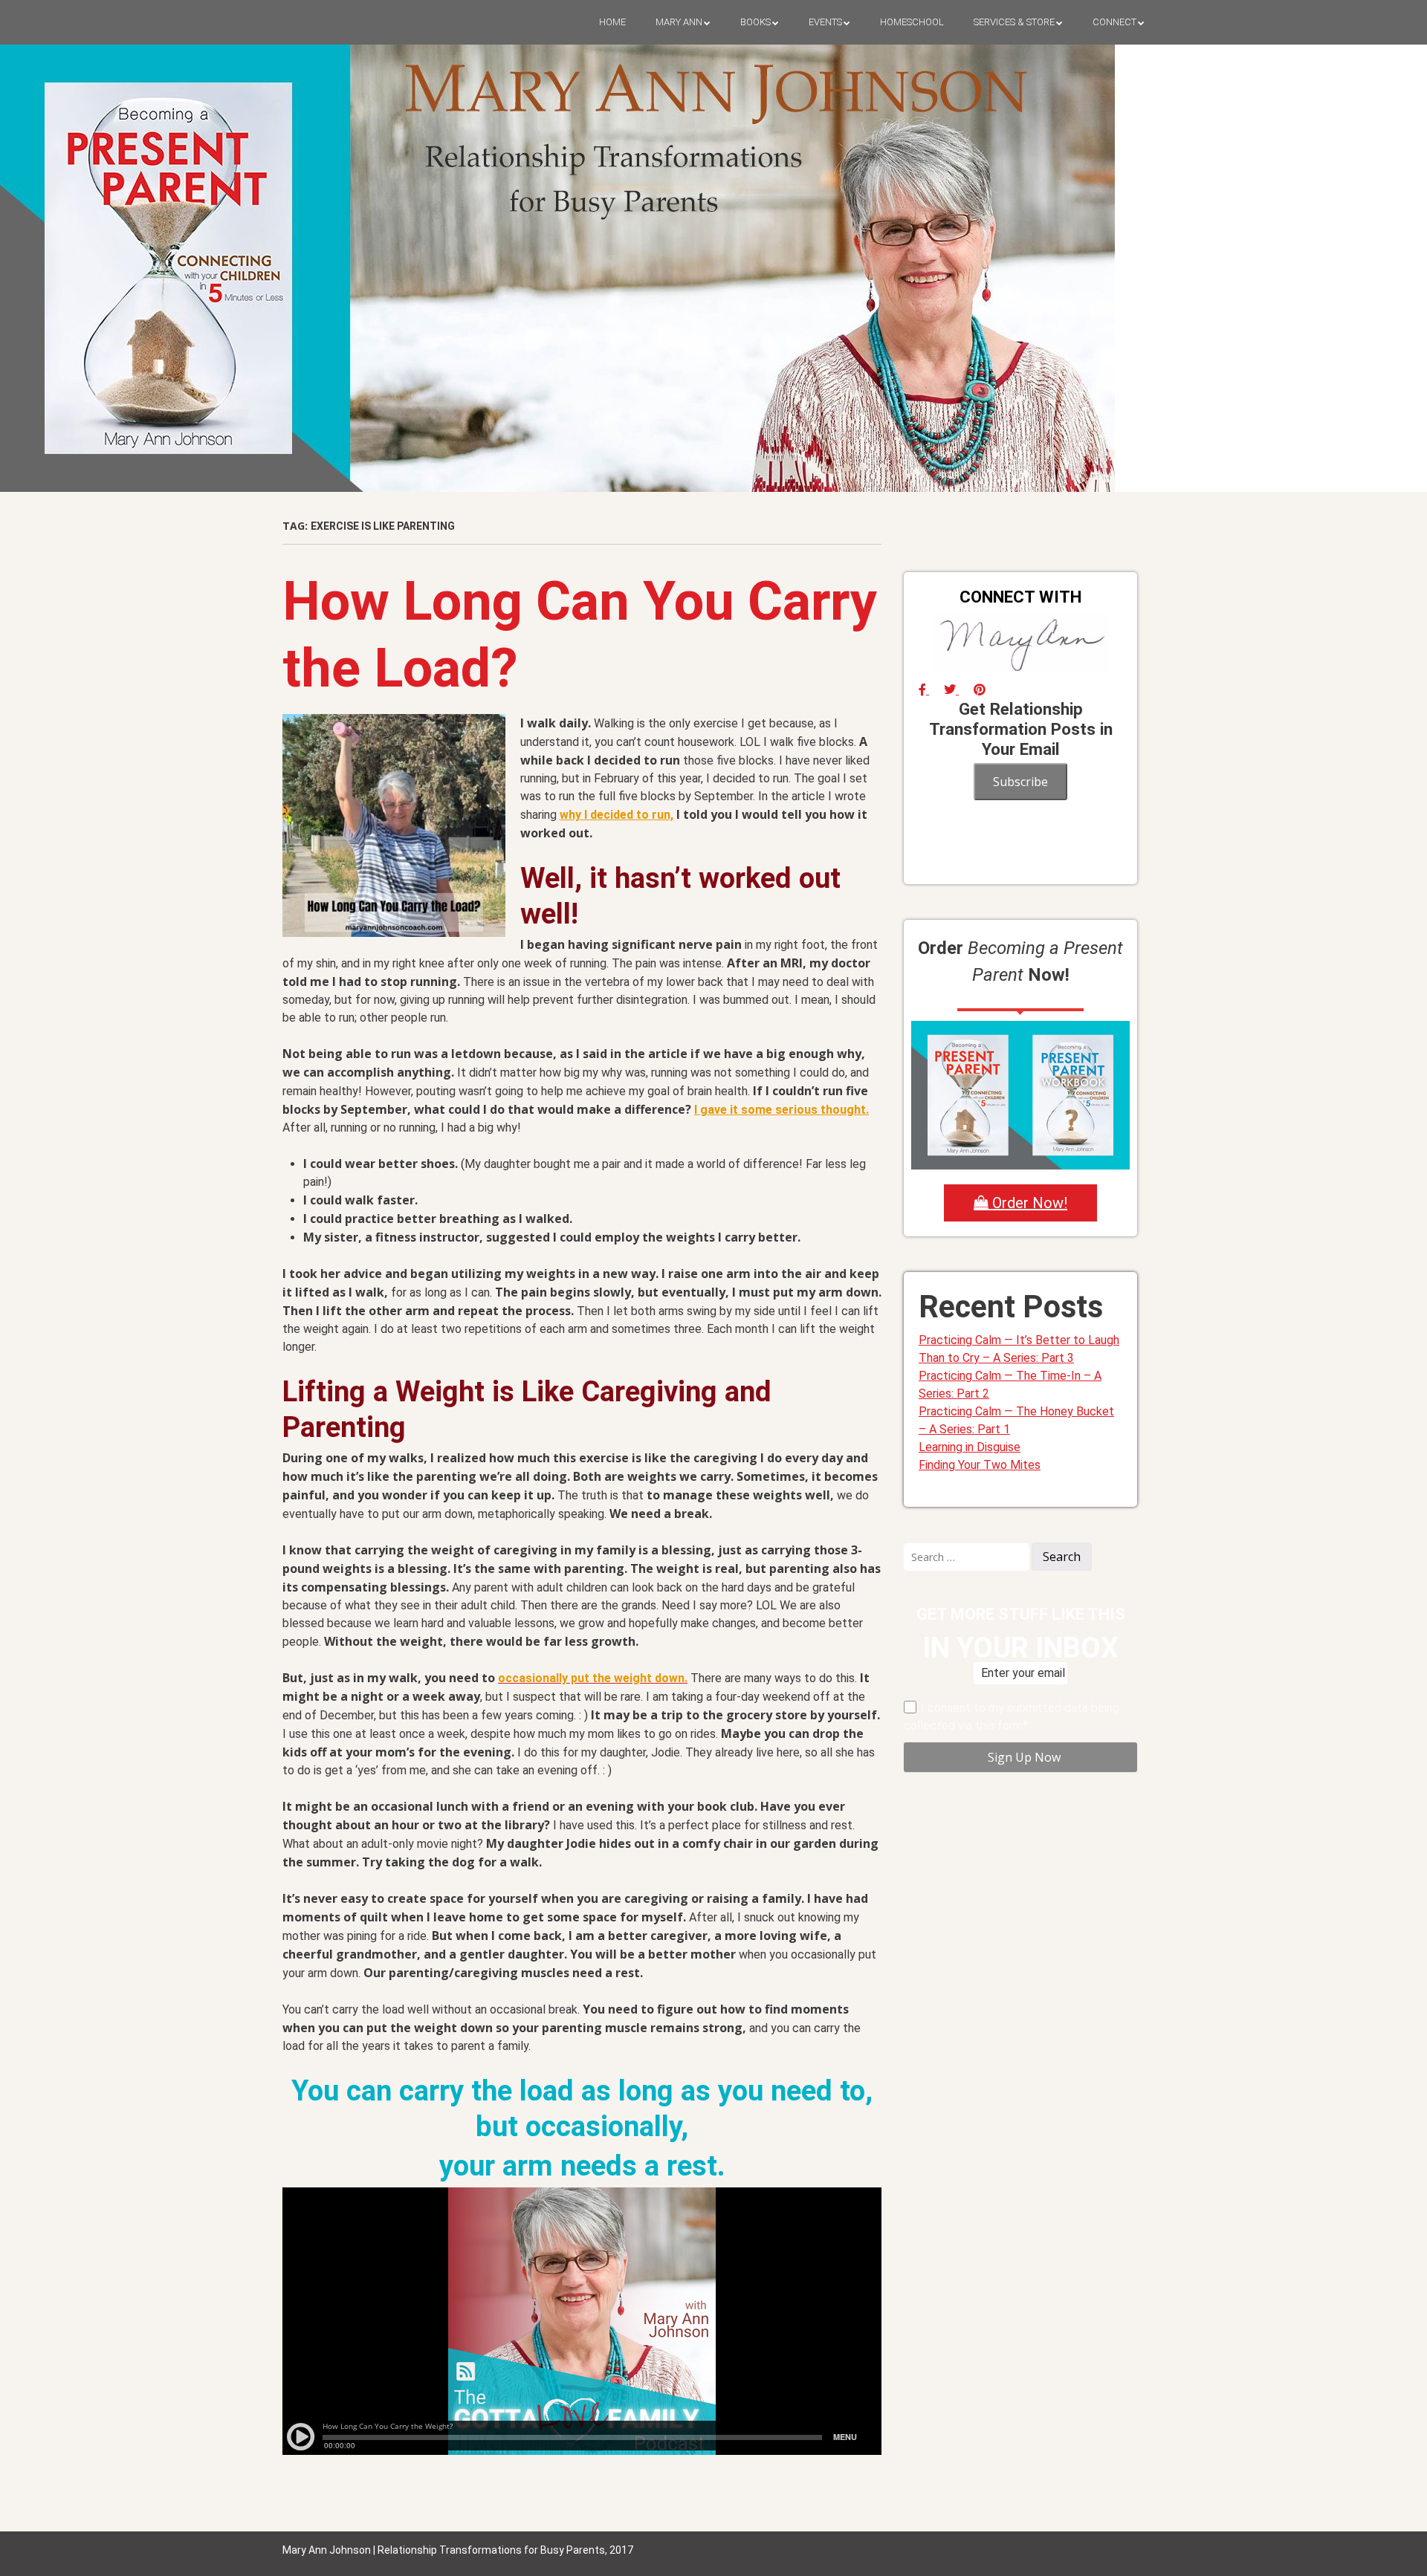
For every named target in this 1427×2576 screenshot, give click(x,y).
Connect (1114, 22)
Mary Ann (679, 22)
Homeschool (912, 22)
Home (612, 22)
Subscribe (1020, 782)
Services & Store (1014, 22)
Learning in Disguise (970, 1447)
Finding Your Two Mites (980, 1465)
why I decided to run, (617, 815)
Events (825, 22)
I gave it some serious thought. (782, 1110)
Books (755, 22)
